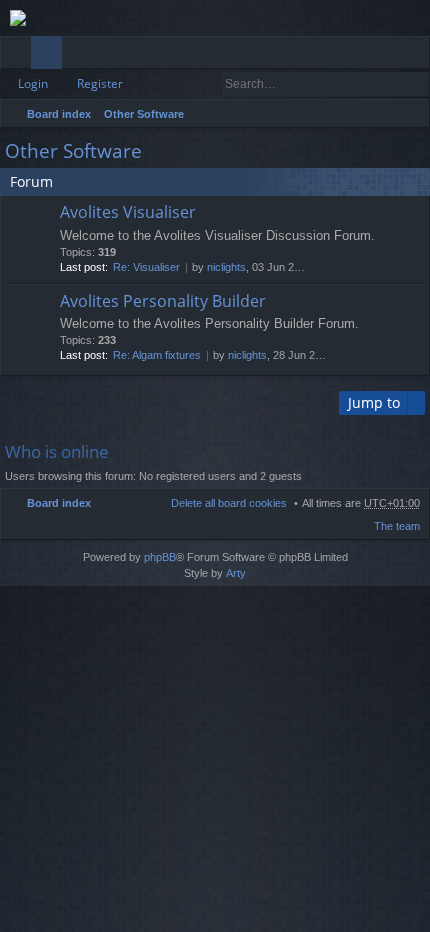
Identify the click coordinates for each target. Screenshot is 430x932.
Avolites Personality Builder (163, 302)
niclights (226, 267)
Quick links (19, 56)
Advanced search (415, 84)
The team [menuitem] (397, 526)
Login (33, 83)
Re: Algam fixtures (157, 355)
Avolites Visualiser (128, 213)
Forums (50, 56)
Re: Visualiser (146, 267)
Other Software (144, 114)
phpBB (160, 557)
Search (387, 84)
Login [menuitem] (387, 56)
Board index (59, 114)
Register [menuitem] (419, 56)
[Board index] (215, 18)
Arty (236, 573)
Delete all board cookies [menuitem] (229, 503)
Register (100, 83)
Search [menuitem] (412, 116)
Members (81, 56)
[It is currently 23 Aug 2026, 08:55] (387, 114)
